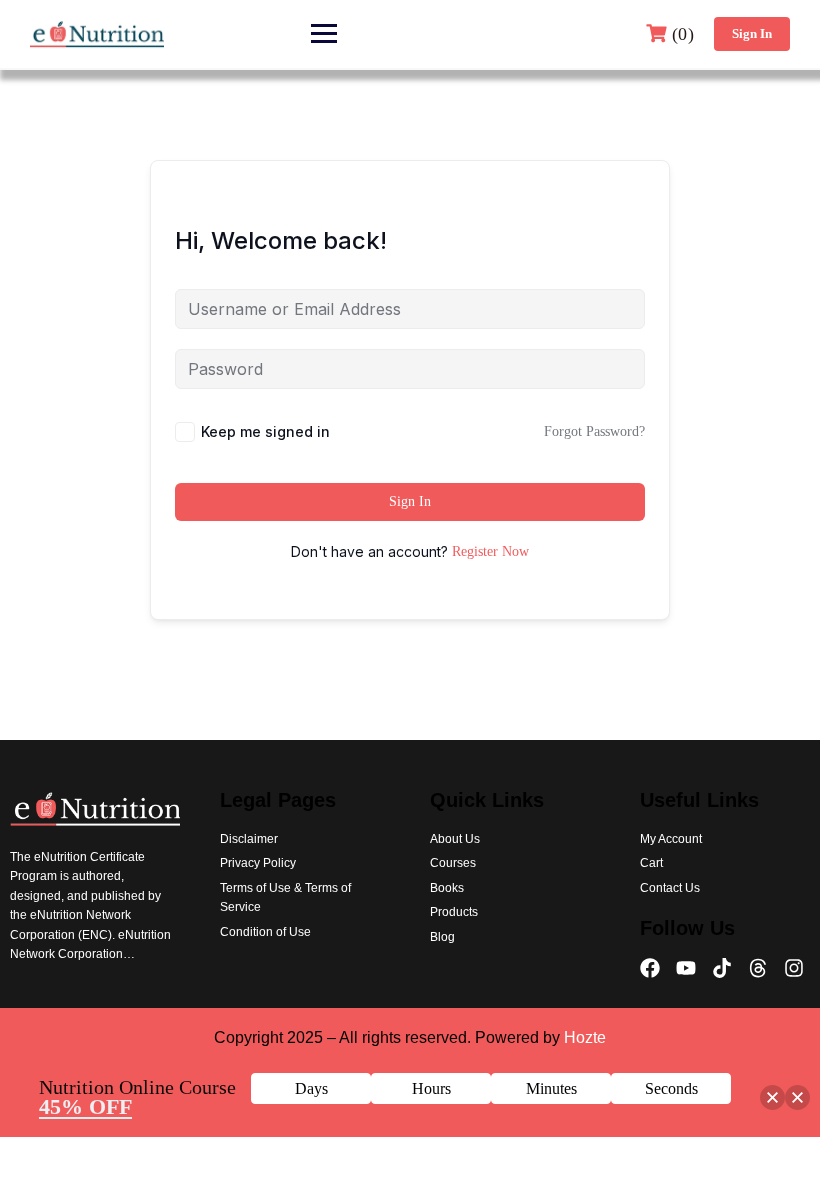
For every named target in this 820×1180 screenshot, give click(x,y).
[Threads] (758, 968)
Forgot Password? (594, 431)
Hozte (585, 1037)
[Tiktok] (722, 968)
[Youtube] (686, 968)
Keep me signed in (265, 431)
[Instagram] (794, 968)
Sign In (752, 33)
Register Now (490, 551)
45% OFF (85, 1106)
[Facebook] (650, 968)
